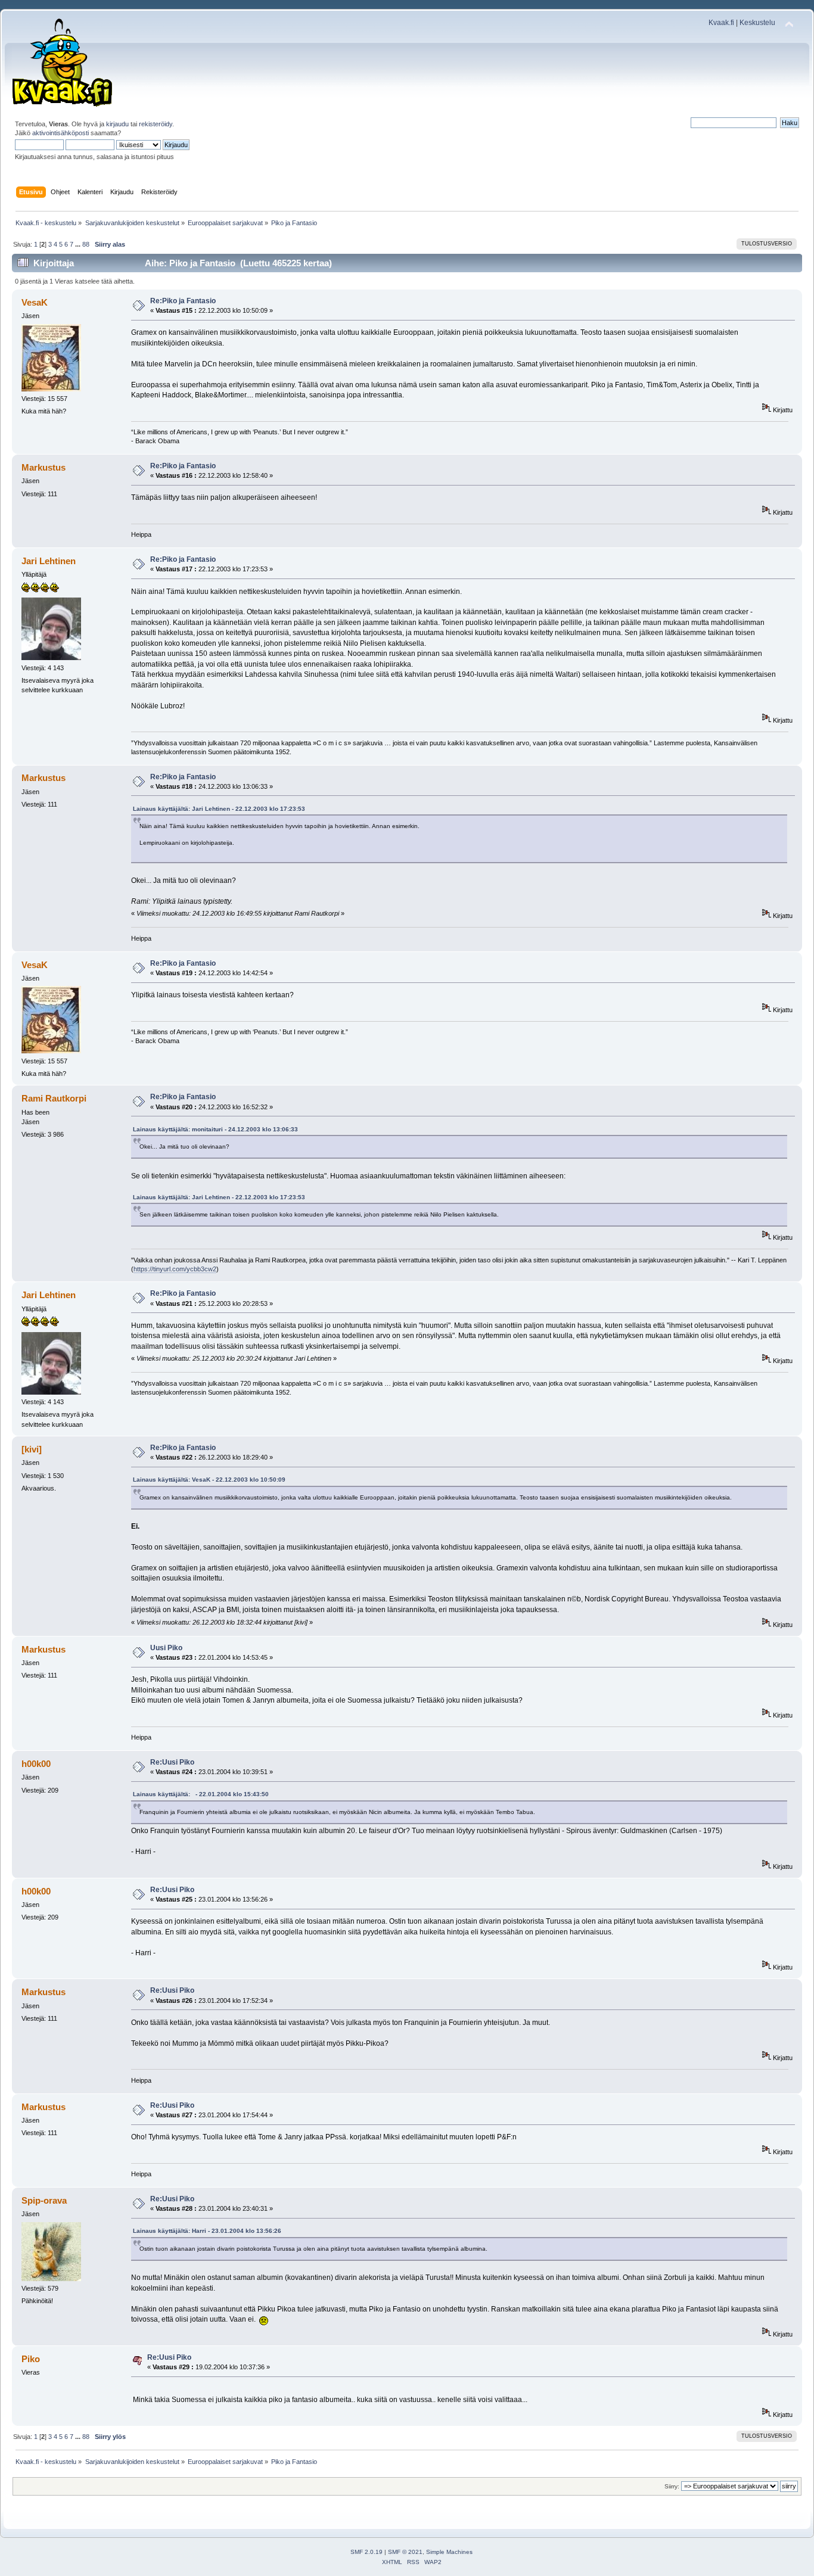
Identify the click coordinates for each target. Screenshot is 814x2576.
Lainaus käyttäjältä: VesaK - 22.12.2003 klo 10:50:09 (209, 1480)
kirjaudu (117, 124)
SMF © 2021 (405, 2552)
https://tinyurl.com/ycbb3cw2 (175, 1269)
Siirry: (672, 2486)
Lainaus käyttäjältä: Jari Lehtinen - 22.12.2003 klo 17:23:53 (219, 809)
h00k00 (36, 1764)
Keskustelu (757, 23)
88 (86, 244)
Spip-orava (44, 2200)
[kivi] (32, 1449)
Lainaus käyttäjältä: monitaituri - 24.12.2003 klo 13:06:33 (215, 1129)
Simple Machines (449, 2552)
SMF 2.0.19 (366, 2552)
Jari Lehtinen (49, 561)
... (79, 244)
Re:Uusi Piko (172, 1762)
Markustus (44, 467)
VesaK (35, 302)
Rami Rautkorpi (54, 1098)
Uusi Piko (166, 1648)
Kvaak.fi (721, 23)
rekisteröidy (156, 124)
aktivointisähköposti (60, 133)
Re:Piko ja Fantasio (183, 301)
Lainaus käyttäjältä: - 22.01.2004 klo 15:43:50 (201, 1794)
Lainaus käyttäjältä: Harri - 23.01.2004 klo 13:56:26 (207, 2231)
